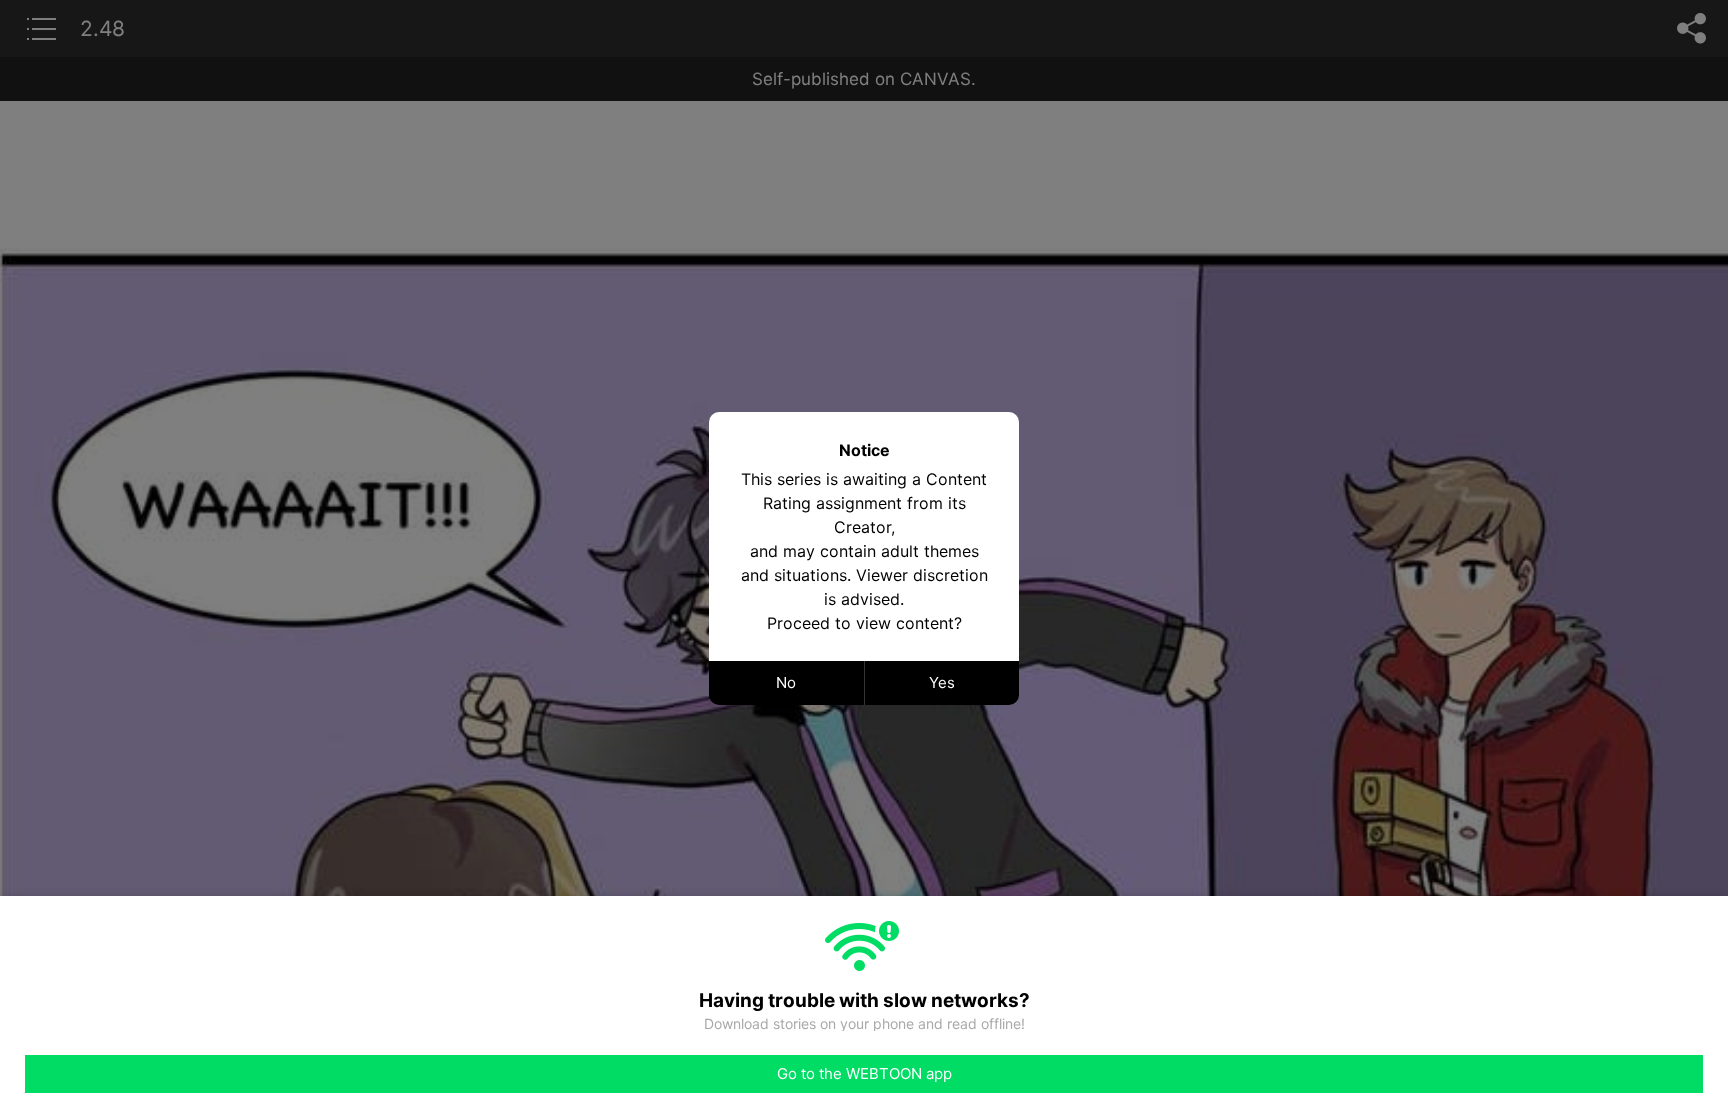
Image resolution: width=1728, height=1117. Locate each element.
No (786, 682)
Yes (942, 682)
